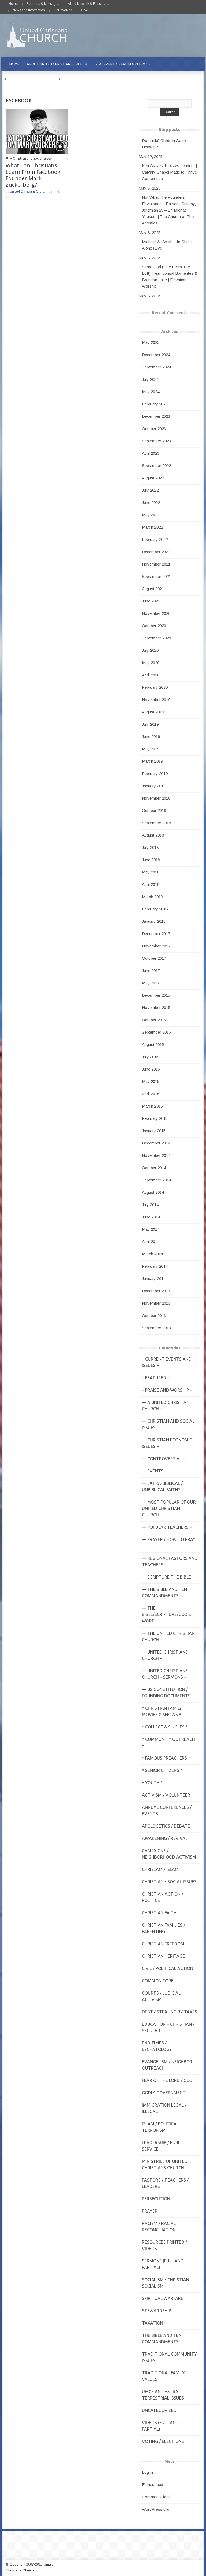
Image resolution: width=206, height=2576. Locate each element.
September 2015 (156, 1032)
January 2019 (154, 786)
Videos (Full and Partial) (160, 2426)
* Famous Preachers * (166, 1758)
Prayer (150, 2211)
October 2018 (154, 810)
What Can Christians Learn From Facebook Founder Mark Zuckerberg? (33, 175)
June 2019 (151, 737)
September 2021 (156, 576)
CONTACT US (74, 79)
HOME (14, 64)
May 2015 (151, 1081)
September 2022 (156, 466)
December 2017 (156, 934)
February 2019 (155, 773)
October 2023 (154, 429)
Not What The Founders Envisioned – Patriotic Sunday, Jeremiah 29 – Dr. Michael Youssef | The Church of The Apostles (169, 210)
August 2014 (153, 1192)
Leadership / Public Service (163, 2146)
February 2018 (155, 909)
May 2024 (151, 392)
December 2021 (156, 552)
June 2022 (151, 502)
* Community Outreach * (168, 1742)
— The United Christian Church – (168, 1636)
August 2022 (153, 478)
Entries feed (152, 2485)
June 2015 (151, 1069)
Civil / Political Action (168, 1968)
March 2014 (152, 1254)
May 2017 (151, 983)
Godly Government (164, 2093)
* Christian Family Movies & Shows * (162, 1711)
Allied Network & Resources (88, 4)
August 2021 (153, 589)
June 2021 (151, 601)
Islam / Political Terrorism (160, 2127)
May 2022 (151, 515)
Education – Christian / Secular (168, 2027)
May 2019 (151, 749)
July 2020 (150, 650)
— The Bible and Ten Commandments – (164, 1592)
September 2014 (156, 1180)
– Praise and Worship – (167, 1390)
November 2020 (156, 613)
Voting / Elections (163, 2441)
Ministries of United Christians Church (165, 2164)
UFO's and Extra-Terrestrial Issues (163, 2395)
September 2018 (156, 823)
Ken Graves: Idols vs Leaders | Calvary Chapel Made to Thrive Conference (169, 172)
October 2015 (154, 1020)
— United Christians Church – (165, 1655)
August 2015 (153, 1044)
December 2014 (156, 1143)
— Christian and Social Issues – (168, 1424)
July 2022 (150, 490)
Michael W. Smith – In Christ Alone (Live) (167, 245)
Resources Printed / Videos (164, 2245)
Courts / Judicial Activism (161, 1996)
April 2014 (151, 1242)
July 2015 (150, 1057)
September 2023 (156, 441)
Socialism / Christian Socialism (165, 2283)
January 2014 (154, 1278)
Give (84, 10)
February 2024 (155, 404)
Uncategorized (159, 2410)
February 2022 (155, 539)
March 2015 (152, 1106)
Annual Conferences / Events (167, 1810)
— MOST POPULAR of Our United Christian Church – (169, 1508)
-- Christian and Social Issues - (32, 158)
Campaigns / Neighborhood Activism (169, 1854)
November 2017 (156, 946)
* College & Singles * (165, 1727)
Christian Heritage (163, 1956)
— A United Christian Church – (166, 1406)
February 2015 (155, 1118)
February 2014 (155, 1266)
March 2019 (152, 761)
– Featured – (156, 1378)
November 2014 (156, 1155)
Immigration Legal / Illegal (164, 2108)
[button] (195, 64)
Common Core (158, 1981)
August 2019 (153, 712)
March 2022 (152, 527)
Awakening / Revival (165, 1838)
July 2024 (150, 379)
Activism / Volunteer (166, 1795)
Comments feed (156, 2497)
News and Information (29, 10)
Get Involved (63, 10)
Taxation (152, 2323)
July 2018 (150, 847)
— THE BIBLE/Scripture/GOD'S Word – (166, 1614)
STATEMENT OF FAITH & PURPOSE (123, 64)
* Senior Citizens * (162, 1770)
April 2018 (151, 884)
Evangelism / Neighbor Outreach (167, 2065)
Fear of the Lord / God (167, 2080)
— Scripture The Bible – (168, 1577)
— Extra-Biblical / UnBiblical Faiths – (163, 1486)
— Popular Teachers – (167, 1527)
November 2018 (156, 798)
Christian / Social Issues (169, 1882)
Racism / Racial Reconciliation (159, 2227)
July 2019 (150, 724)
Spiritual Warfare (163, 2298)
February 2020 (155, 687)
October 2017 (154, 958)
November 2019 (156, 700)
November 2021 (156, 564)
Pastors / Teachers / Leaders (165, 2183)
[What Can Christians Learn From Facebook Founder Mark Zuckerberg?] (37, 131)
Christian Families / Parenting (163, 1928)
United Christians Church (28, 191)
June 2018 (151, 860)
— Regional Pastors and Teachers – (170, 1561)
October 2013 (154, 1315)
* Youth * (152, 1783)
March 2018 (152, 897)
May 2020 (151, 663)
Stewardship (157, 2311)
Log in (147, 2472)
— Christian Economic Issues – (167, 1443)
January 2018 (154, 921)
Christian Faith (159, 1913)
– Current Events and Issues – (167, 1362)
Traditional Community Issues (169, 2357)
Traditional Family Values (163, 2376)
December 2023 (156, 416)
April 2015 (151, 1094)
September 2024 (156, 367)
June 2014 (151, 1217)
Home (13, 4)
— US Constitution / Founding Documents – (168, 1693)
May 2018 (151, 872)
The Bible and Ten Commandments (162, 2338)
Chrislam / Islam (160, 1869)
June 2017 (151, 971)
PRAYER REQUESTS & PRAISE (33, 79)
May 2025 (151, 342)
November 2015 (156, 1008)
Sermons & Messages (43, 4)
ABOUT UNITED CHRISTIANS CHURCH (57, 64)
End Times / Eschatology (157, 2046)
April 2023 (151, 453)
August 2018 (153, 835)
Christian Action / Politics (163, 1897)
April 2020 (151, 675)
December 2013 (156, 1291)
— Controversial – (163, 1459)
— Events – (154, 1471)
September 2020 (156, 638)
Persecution (156, 2199)
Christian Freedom (163, 1944)
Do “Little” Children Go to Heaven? (164, 144)
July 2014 (150, 1205)
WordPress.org (156, 2509)
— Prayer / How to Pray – (169, 1543)
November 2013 (156, 1303)
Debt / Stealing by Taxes (170, 2012)
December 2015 (156, 995)
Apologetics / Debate (166, 1826)
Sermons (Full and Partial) (163, 2264)
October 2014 (154, 1168)
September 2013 (156, 1328)
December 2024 (156, 355)
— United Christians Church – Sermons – (165, 1674)
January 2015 (154, 1131)
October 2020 (154, 626)
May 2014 (151, 1229)
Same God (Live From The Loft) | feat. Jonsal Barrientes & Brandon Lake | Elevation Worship (170, 276)
